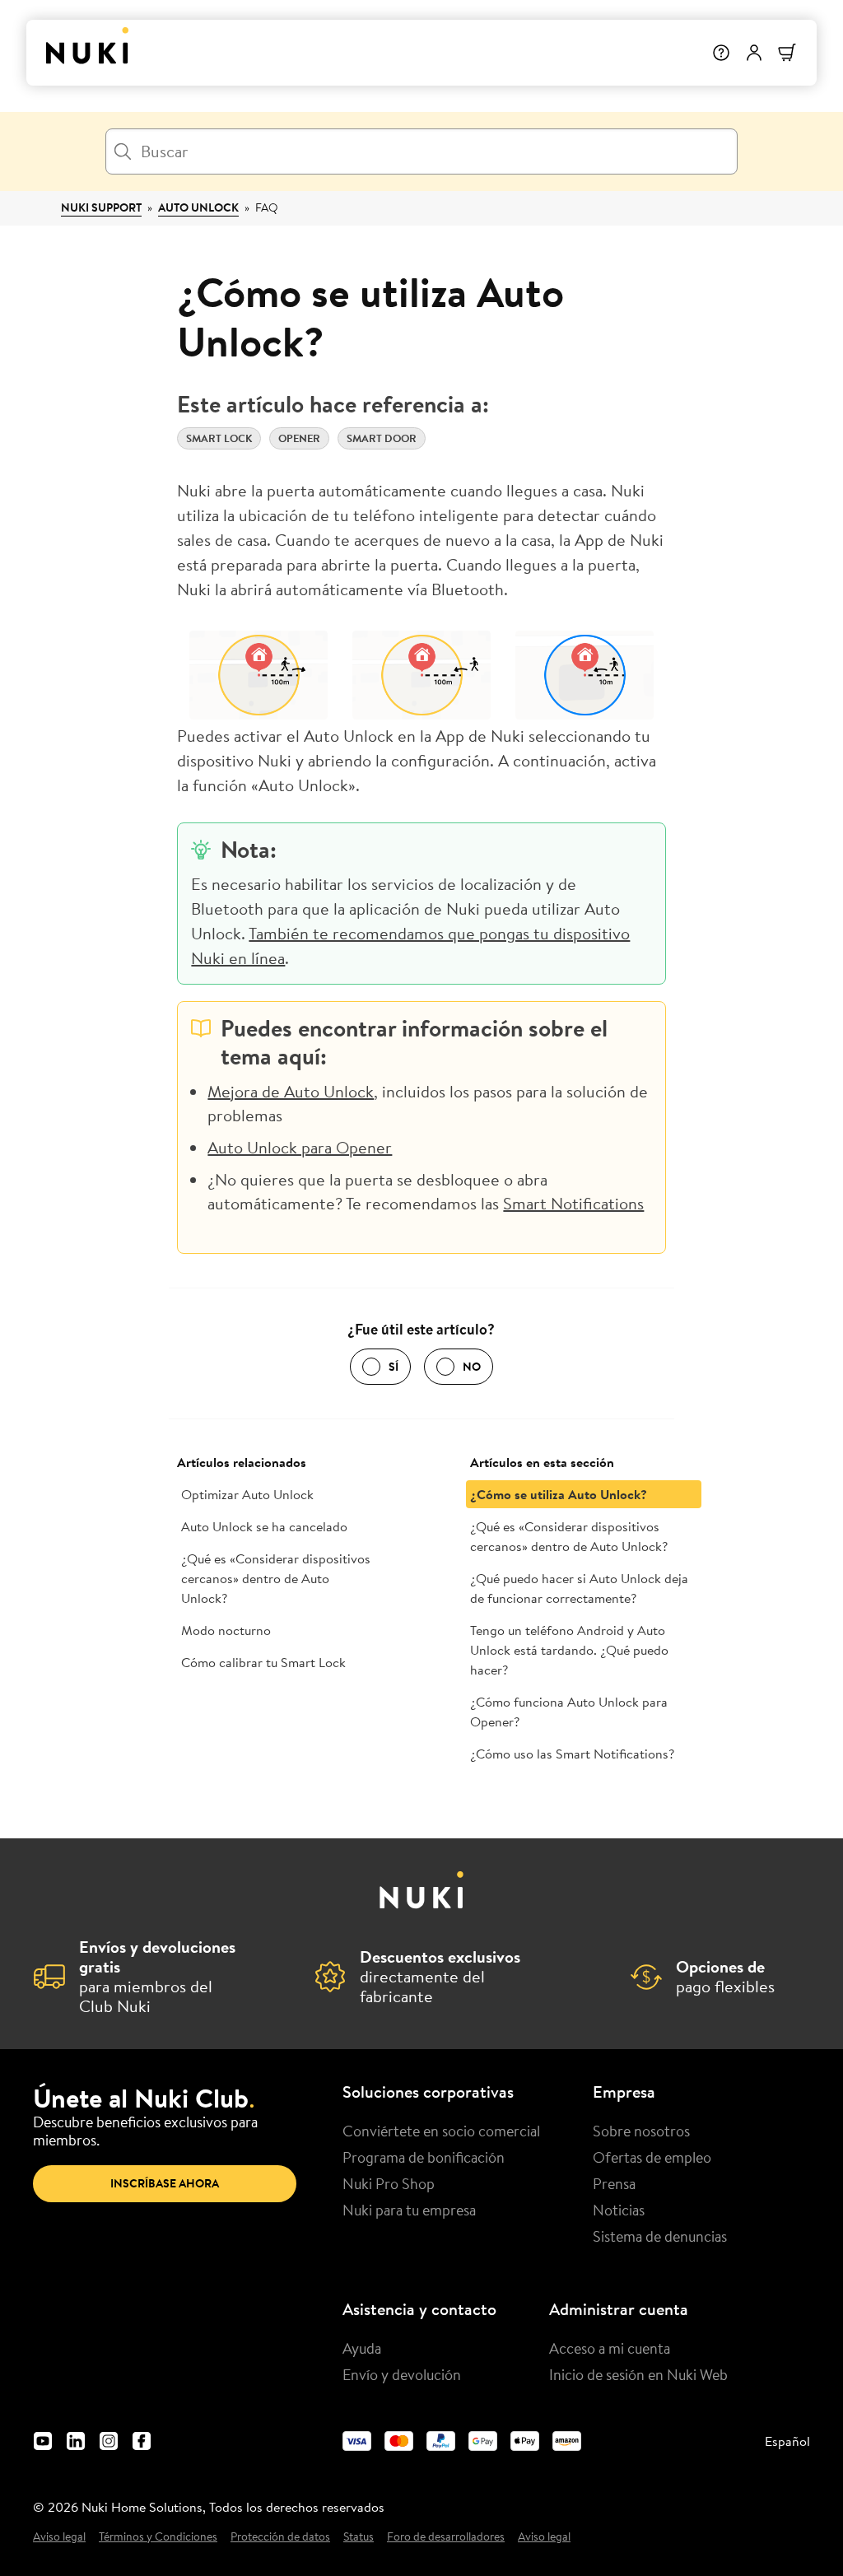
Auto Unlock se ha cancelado (264, 1526)
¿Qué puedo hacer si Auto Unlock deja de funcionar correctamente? (579, 1588)
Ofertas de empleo (652, 2157)
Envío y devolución (402, 2374)
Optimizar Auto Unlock (247, 1494)
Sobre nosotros (641, 2131)
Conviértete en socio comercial (441, 2131)
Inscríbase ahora (165, 2183)
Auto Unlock (198, 207)
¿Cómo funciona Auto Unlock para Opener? (569, 1712)
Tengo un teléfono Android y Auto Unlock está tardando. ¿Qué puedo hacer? (569, 1650)
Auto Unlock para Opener (300, 1147)
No (472, 1367)
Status (359, 2537)
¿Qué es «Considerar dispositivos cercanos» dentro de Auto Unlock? (276, 1578)
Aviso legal (59, 2537)
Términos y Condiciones (158, 2537)
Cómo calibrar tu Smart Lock (263, 1662)
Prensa (614, 2183)
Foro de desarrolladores (446, 2537)
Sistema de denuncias (660, 2236)
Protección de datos (280, 2537)
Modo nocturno (226, 1630)
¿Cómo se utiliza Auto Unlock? (559, 1494)
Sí (394, 1367)
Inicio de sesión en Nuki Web (638, 2374)
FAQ (267, 207)
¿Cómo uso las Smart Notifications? (572, 1754)
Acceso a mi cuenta (610, 2348)
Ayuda (362, 2348)
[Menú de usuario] (754, 53)
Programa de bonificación (424, 2157)
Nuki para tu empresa (409, 2210)
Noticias (619, 2210)
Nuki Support (101, 207)
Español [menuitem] (787, 2441)
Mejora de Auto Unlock (291, 1091)
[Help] (721, 53)
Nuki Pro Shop (389, 2183)
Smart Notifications (573, 1203)
